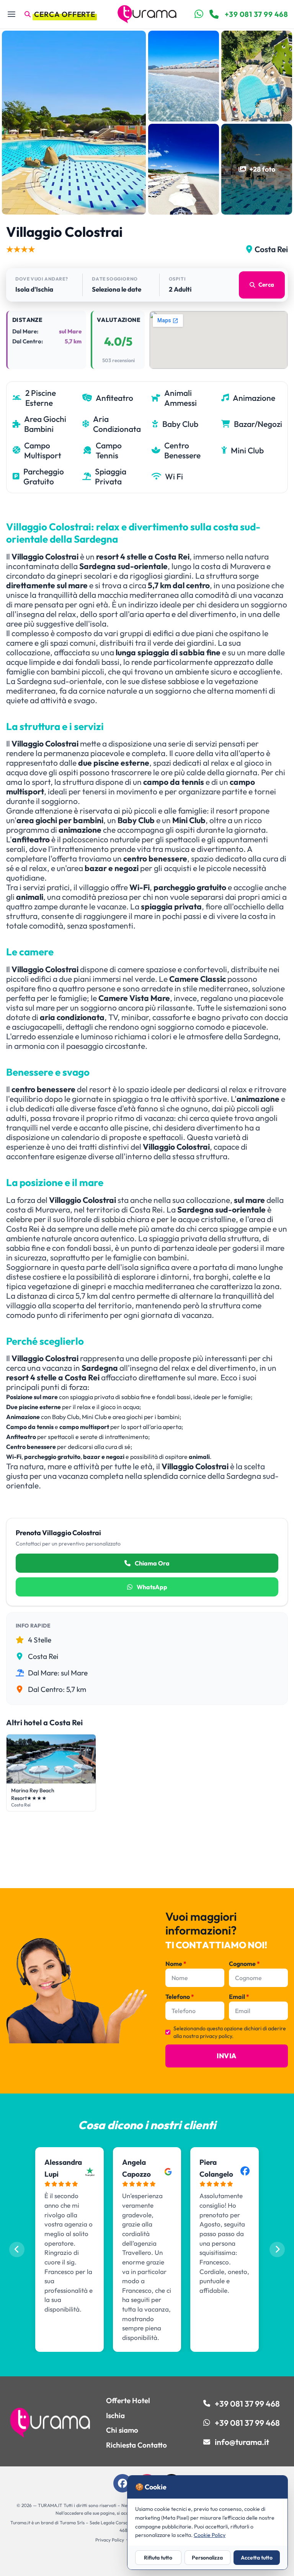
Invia (226, 2056)
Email (239, 1997)
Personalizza (207, 2558)
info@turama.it (242, 2442)
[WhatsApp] (199, 14)
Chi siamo (122, 2430)
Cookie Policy (210, 2535)
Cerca (266, 285)
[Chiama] (214, 14)
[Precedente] (17, 2249)
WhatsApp (151, 1587)
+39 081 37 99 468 (256, 14)
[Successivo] (277, 2249)
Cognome (244, 1964)
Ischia (115, 2415)
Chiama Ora (152, 1563)
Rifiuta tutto (158, 2558)
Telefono (180, 1997)
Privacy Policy (110, 2540)
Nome (176, 1964)
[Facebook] (122, 2483)
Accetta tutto (257, 2558)
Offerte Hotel (128, 2400)
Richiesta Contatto (136, 2445)
